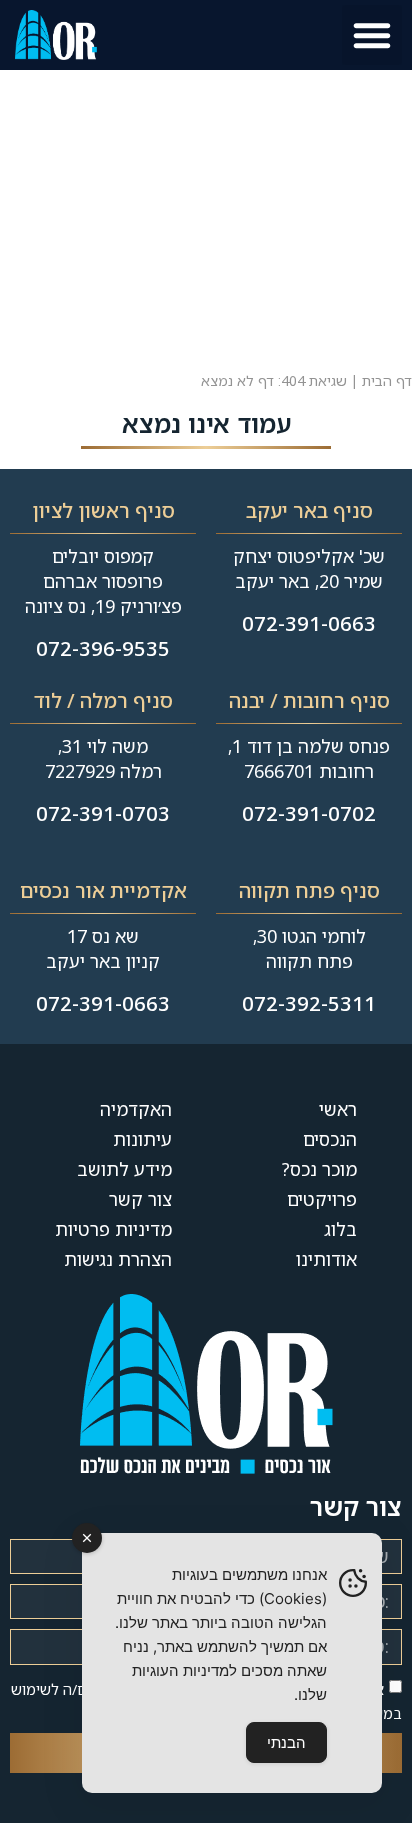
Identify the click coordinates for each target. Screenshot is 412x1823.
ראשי (338, 1109)
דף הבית (387, 380)
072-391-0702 (309, 813)
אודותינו (326, 1259)
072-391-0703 (103, 813)
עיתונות (142, 1139)
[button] (372, 35)
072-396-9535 (103, 648)
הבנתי (286, 1742)
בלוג (340, 1229)
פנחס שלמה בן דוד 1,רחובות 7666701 (309, 758)
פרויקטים (322, 1199)
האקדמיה (136, 1109)
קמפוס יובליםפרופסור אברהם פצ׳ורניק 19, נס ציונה (103, 581)
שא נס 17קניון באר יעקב (103, 948)
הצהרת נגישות (118, 1259)
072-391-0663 (309, 623)
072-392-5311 (309, 1003)
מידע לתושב (124, 1169)
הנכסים (330, 1139)
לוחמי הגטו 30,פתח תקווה (309, 948)
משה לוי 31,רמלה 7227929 (103, 758)
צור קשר (140, 1199)
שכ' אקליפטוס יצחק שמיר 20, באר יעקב (309, 568)
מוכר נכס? (319, 1169)
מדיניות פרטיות (113, 1229)
